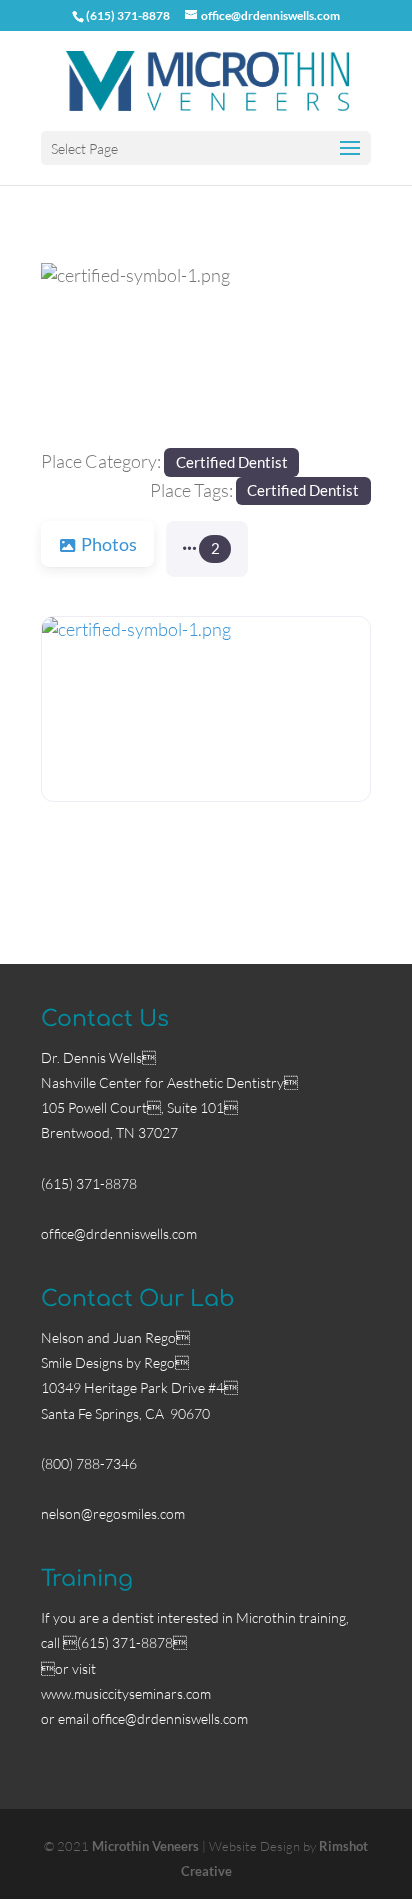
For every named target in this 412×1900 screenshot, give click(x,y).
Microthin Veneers (145, 1846)
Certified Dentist (232, 462)
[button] (65, 355)
